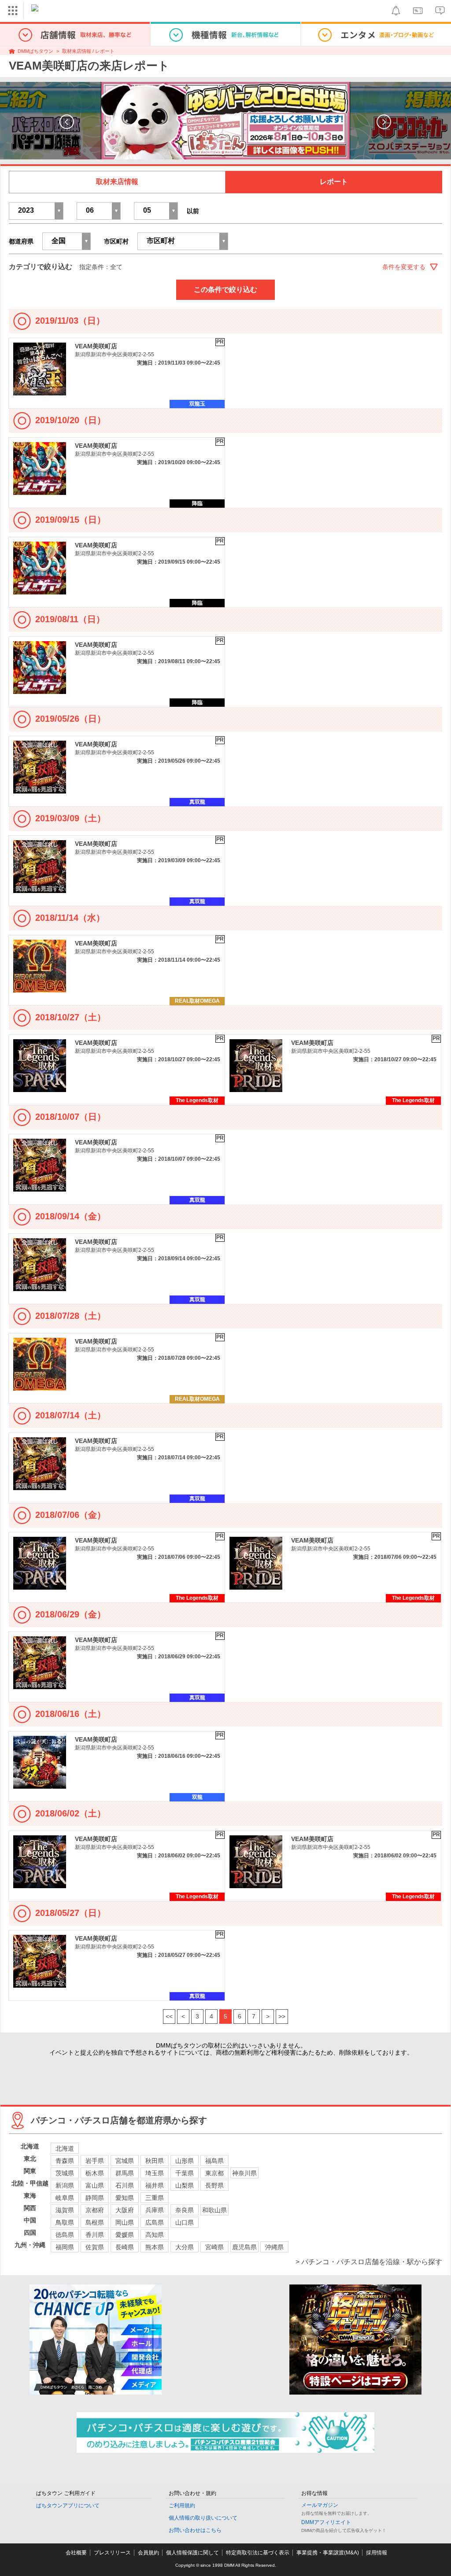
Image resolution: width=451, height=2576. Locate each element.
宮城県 (125, 2161)
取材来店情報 (117, 182)
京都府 (95, 2210)
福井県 (155, 2185)
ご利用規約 (182, 2506)
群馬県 (125, 2173)
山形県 (185, 2161)
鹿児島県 (244, 2247)
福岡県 (65, 2247)
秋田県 (155, 2161)
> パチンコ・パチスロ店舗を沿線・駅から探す (369, 2262)
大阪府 (125, 2210)
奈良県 (185, 2210)
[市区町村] (183, 241)
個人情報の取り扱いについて (203, 2518)
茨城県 (65, 2173)
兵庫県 (155, 2210)
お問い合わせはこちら (195, 2530)
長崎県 (125, 2247)
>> (282, 2016)
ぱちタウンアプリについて (68, 2506)
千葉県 (185, 2173)
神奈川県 (244, 2173)
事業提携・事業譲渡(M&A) (328, 2553)
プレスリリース (112, 2553)
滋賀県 (65, 2210)
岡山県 (125, 2222)
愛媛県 (125, 2235)
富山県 (95, 2185)
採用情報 (377, 2553)
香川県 (95, 2235)
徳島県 (65, 2235)
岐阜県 (65, 2198)
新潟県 (65, 2185)
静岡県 (95, 2198)
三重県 (155, 2198)
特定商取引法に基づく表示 (258, 2553)
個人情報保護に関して (192, 2553)
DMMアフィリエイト (326, 2522)
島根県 (95, 2222)
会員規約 (148, 2553)
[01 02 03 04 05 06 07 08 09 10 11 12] (99, 211)
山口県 (185, 2222)
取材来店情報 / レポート (88, 51)
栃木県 (95, 2173)
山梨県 (185, 2185)
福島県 (214, 2161)
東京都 (214, 2173)
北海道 (65, 2148)
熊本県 (155, 2247)
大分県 (185, 2247)
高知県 (155, 2235)
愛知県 (125, 2198)
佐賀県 (95, 2247)
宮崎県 (214, 2247)
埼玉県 (155, 2173)
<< (169, 2016)
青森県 (65, 2161)
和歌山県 (214, 2210)
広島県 (155, 2222)
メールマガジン (320, 2505)
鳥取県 (65, 2222)
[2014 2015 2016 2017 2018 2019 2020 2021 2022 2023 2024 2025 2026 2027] (36, 211)
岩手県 (95, 2161)
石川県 (125, 2185)
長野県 (214, 2185)
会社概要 (76, 2553)
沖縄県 (274, 2247)
